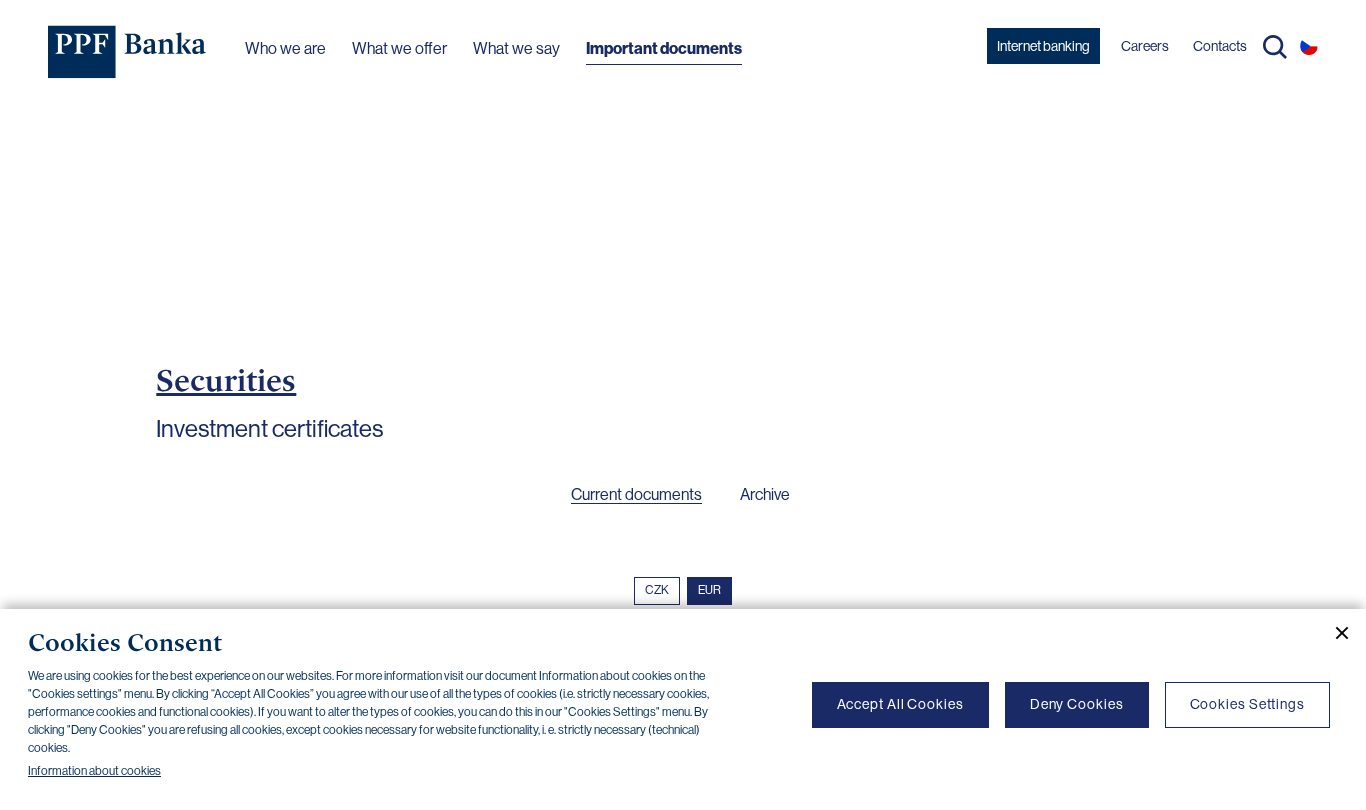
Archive (765, 494)
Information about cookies (94, 771)
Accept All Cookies (900, 704)
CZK (657, 590)
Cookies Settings (1247, 704)
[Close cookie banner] (1334, 633)
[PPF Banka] (127, 52)
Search (1275, 47)
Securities (226, 380)
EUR (709, 590)
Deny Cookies (1077, 704)
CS (1309, 46)
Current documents (636, 494)
